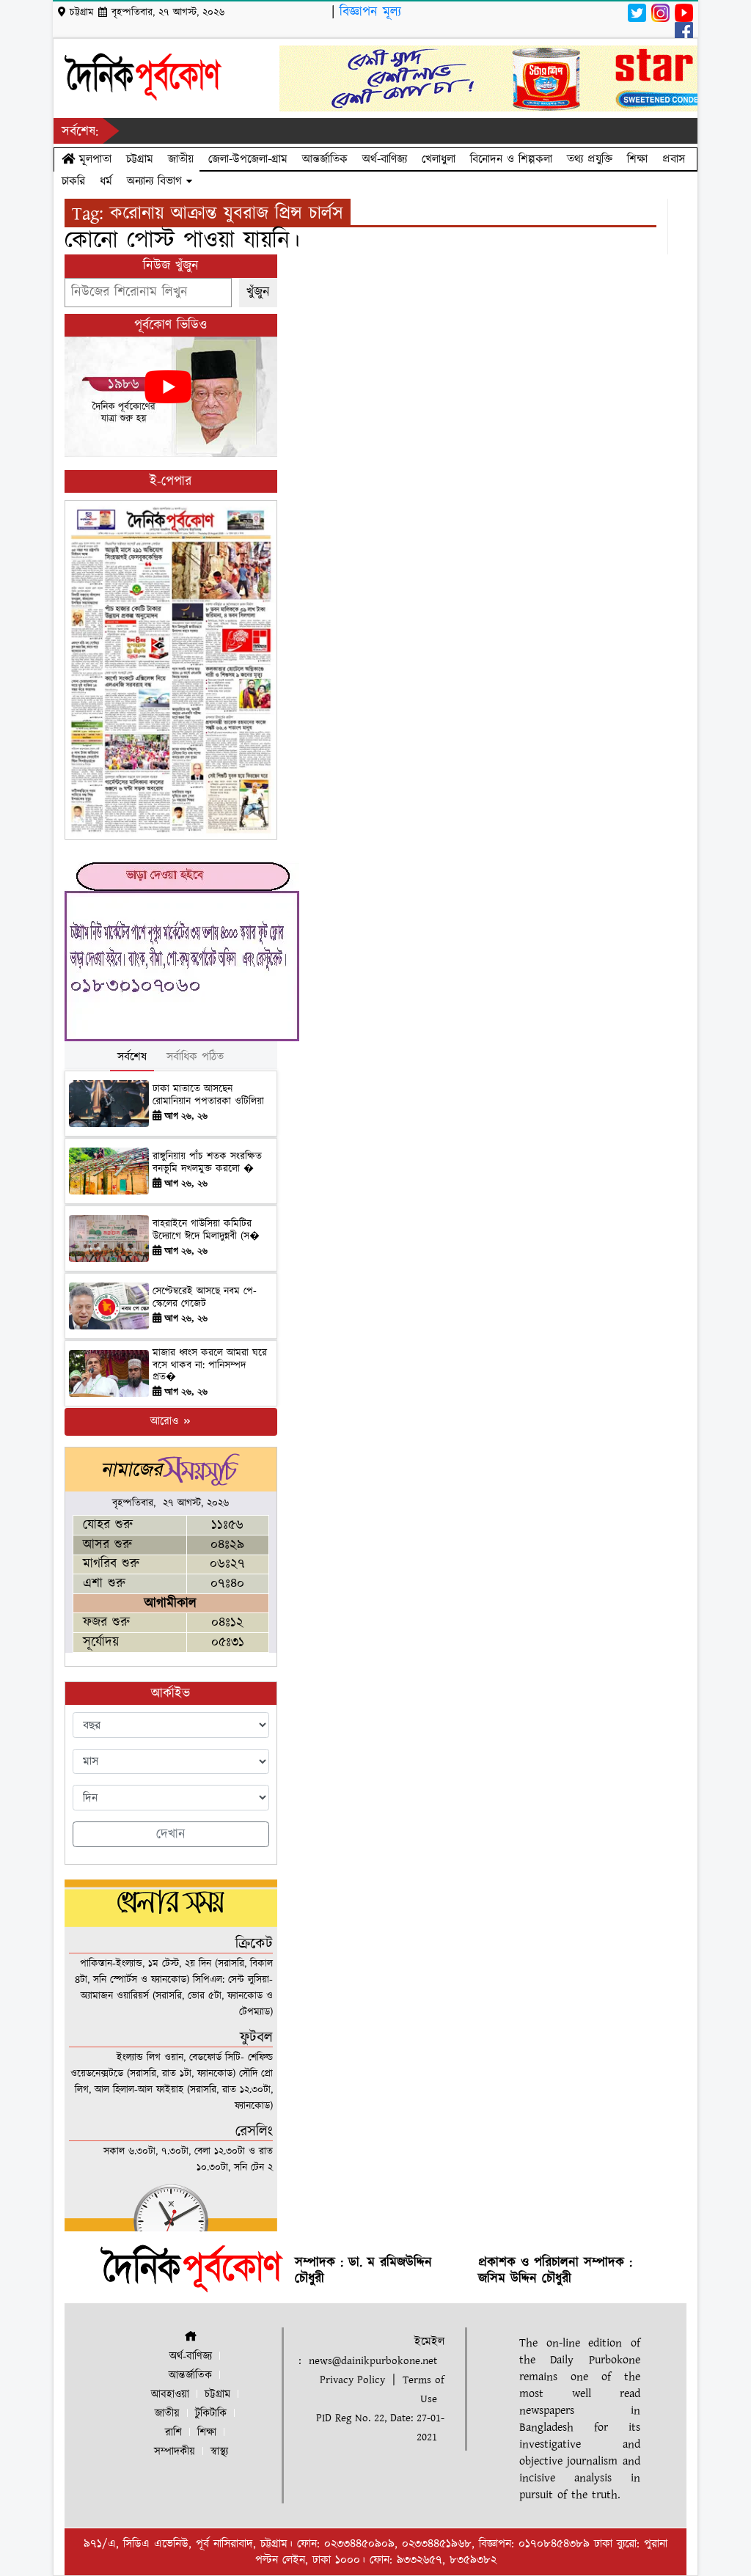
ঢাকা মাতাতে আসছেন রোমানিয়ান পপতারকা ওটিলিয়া (208, 1095)
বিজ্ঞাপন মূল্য (370, 12)
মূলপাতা (93, 159)
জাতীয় (181, 159)
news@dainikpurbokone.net (373, 2361)
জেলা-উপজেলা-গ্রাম (248, 159)
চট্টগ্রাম (140, 159)
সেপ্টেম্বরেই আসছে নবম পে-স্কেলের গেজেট (205, 1298)
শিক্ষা (637, 159)
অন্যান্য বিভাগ (157, 181)
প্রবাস (674, 159)
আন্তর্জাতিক (325, 159)
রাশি (173, 2433)
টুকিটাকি (211, 2414)
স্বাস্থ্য (219, 2452)
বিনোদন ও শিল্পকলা (511, 159)
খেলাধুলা (439, 159)
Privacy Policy (352, 2380)
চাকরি (73, 181)
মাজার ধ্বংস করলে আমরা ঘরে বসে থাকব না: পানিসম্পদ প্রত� (210, 1365)
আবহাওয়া (170, 2395)
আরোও (166, 1421)
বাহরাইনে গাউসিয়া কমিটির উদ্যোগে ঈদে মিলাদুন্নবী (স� (206, 1230)
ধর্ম (106, 181)
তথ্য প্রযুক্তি (590, 159)
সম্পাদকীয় (175, 2452)
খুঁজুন (258, 292)
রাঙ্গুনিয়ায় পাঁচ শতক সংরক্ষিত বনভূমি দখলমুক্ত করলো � (207, 1163)
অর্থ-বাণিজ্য (385, 159)
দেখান (171, 1834)
